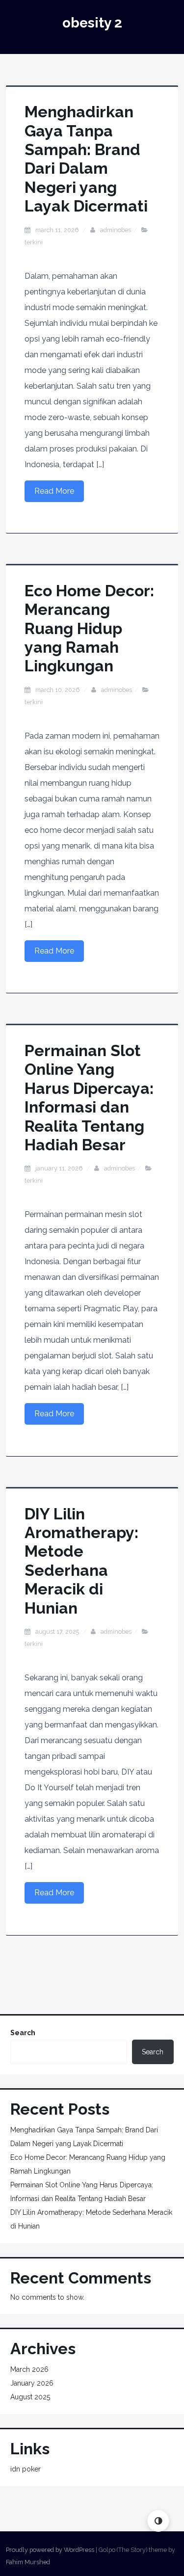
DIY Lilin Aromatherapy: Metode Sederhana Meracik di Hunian (81, 1561)
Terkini (34, 242)
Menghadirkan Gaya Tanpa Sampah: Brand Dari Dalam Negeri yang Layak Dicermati (86, 159)
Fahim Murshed (28, 2562)
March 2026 (29, 2369)
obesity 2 (92, 23)
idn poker (26, 2469)
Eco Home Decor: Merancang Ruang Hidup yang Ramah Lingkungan (89, 628)
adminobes (116, 230)
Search (23, 2033)
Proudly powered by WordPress (50, 2550)
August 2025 (30, 2397)
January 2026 (32, 2383)
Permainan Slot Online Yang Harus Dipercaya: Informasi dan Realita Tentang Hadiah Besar (89, 1098)
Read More (54, 491)
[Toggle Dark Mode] (158, 2521)
